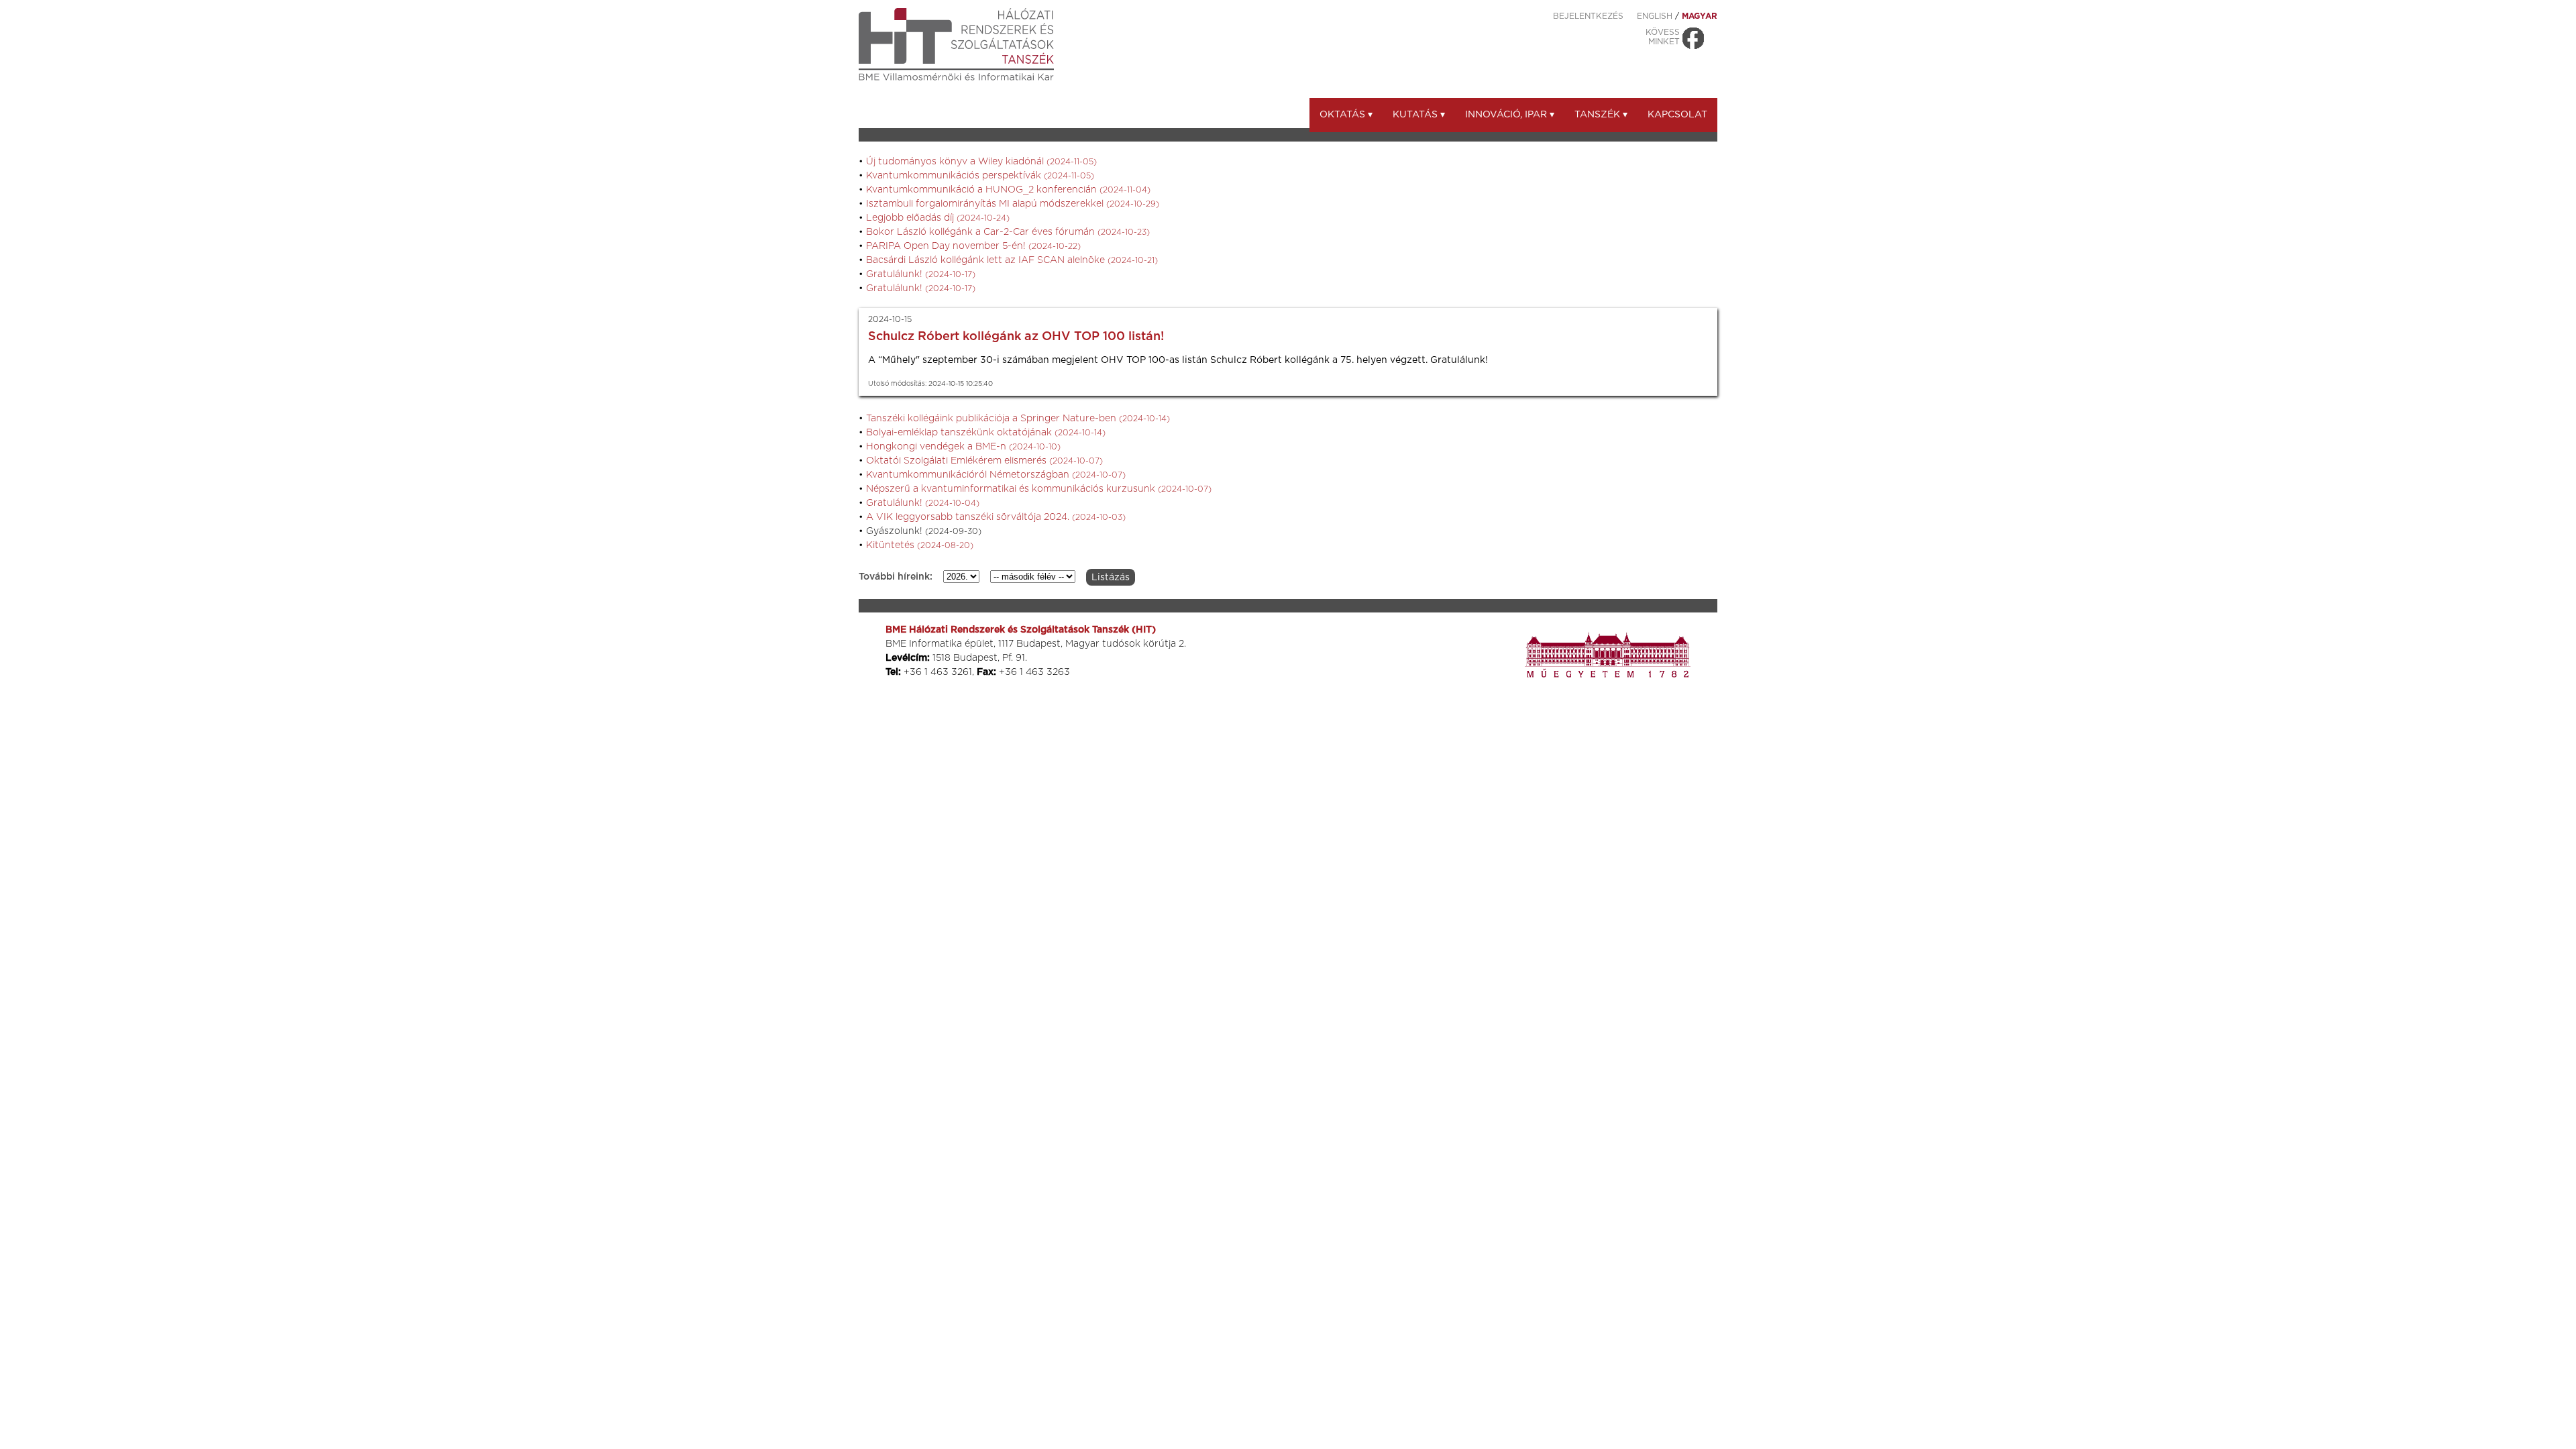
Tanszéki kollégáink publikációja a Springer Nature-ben (1018, 419)
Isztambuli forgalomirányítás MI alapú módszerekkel (1013, 204)
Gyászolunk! (924, 531)
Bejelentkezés (1588, 16)
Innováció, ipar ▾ (1510, 115)
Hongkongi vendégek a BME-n (963, 447)
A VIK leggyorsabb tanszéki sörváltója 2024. (996, 517)
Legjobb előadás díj (938, 218)
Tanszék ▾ (1601, 115)
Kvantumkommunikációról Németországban (996, 475)
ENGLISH (1655, 16)
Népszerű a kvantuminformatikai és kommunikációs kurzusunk (1039, 489)
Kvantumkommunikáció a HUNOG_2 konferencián (1008, 190)
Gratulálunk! (921, 274)
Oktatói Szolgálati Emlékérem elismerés (984, 461)
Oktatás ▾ (1346, 115)
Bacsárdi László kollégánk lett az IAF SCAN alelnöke (1012, 260)
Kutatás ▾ (1419, 115)
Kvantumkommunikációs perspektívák (980, 176)
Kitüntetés (920, 545)
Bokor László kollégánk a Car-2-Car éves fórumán (1008, 232)
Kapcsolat (1677, 115)
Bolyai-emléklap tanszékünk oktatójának (986, 433)
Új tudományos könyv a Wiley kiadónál (981, 162)
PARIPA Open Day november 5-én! (973, 246)
